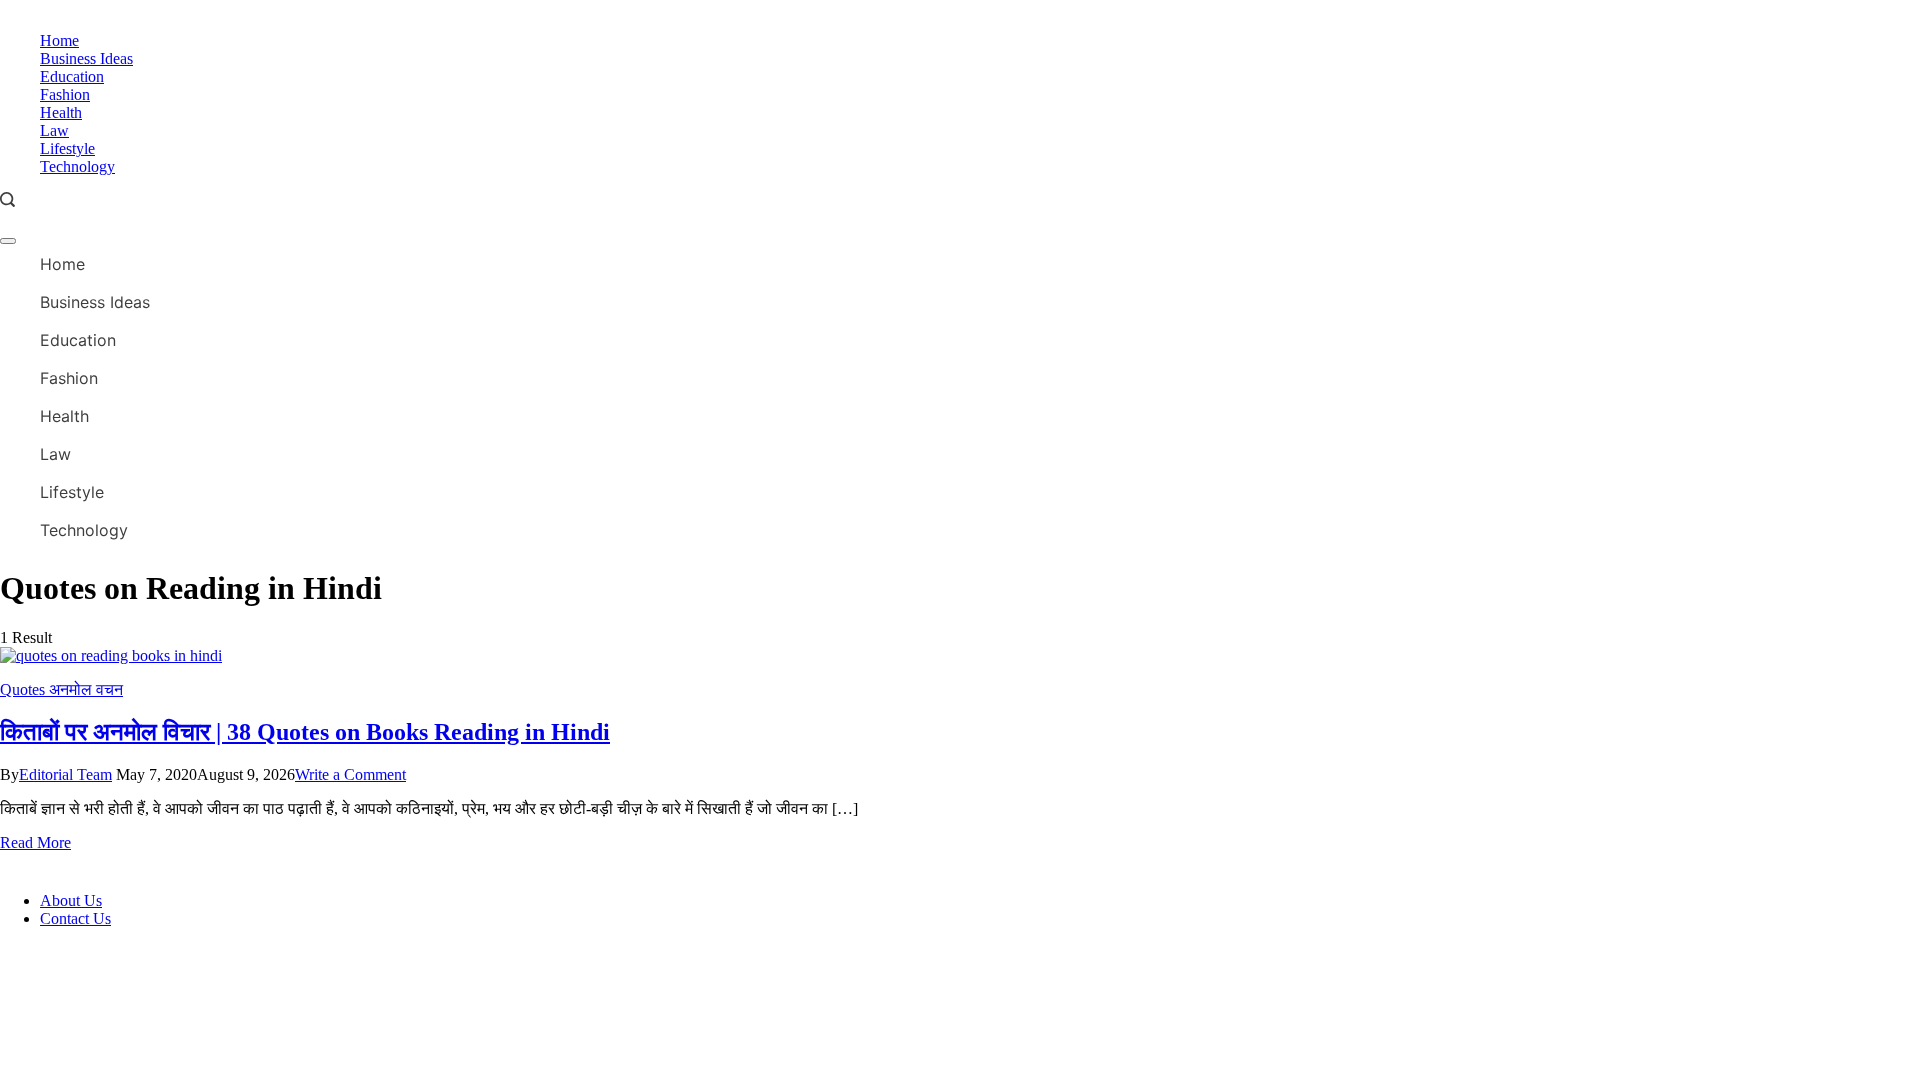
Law (54, 130)
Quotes (24, 689)
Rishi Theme (341, 863)
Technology (77, 166)
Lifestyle (67, 148)
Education (72, 76)
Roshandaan (164, 863)
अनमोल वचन (86, 689)
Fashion (65, 94)
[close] (8, 241)
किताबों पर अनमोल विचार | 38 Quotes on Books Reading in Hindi (305, 732)
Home (59, 40)
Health (61, 112)
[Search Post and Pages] (7, 199)
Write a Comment (350, 774)
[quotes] (111, 655)
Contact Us (75, 918)
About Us (71, 900)
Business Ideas (86, 58)
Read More (35, 842)
